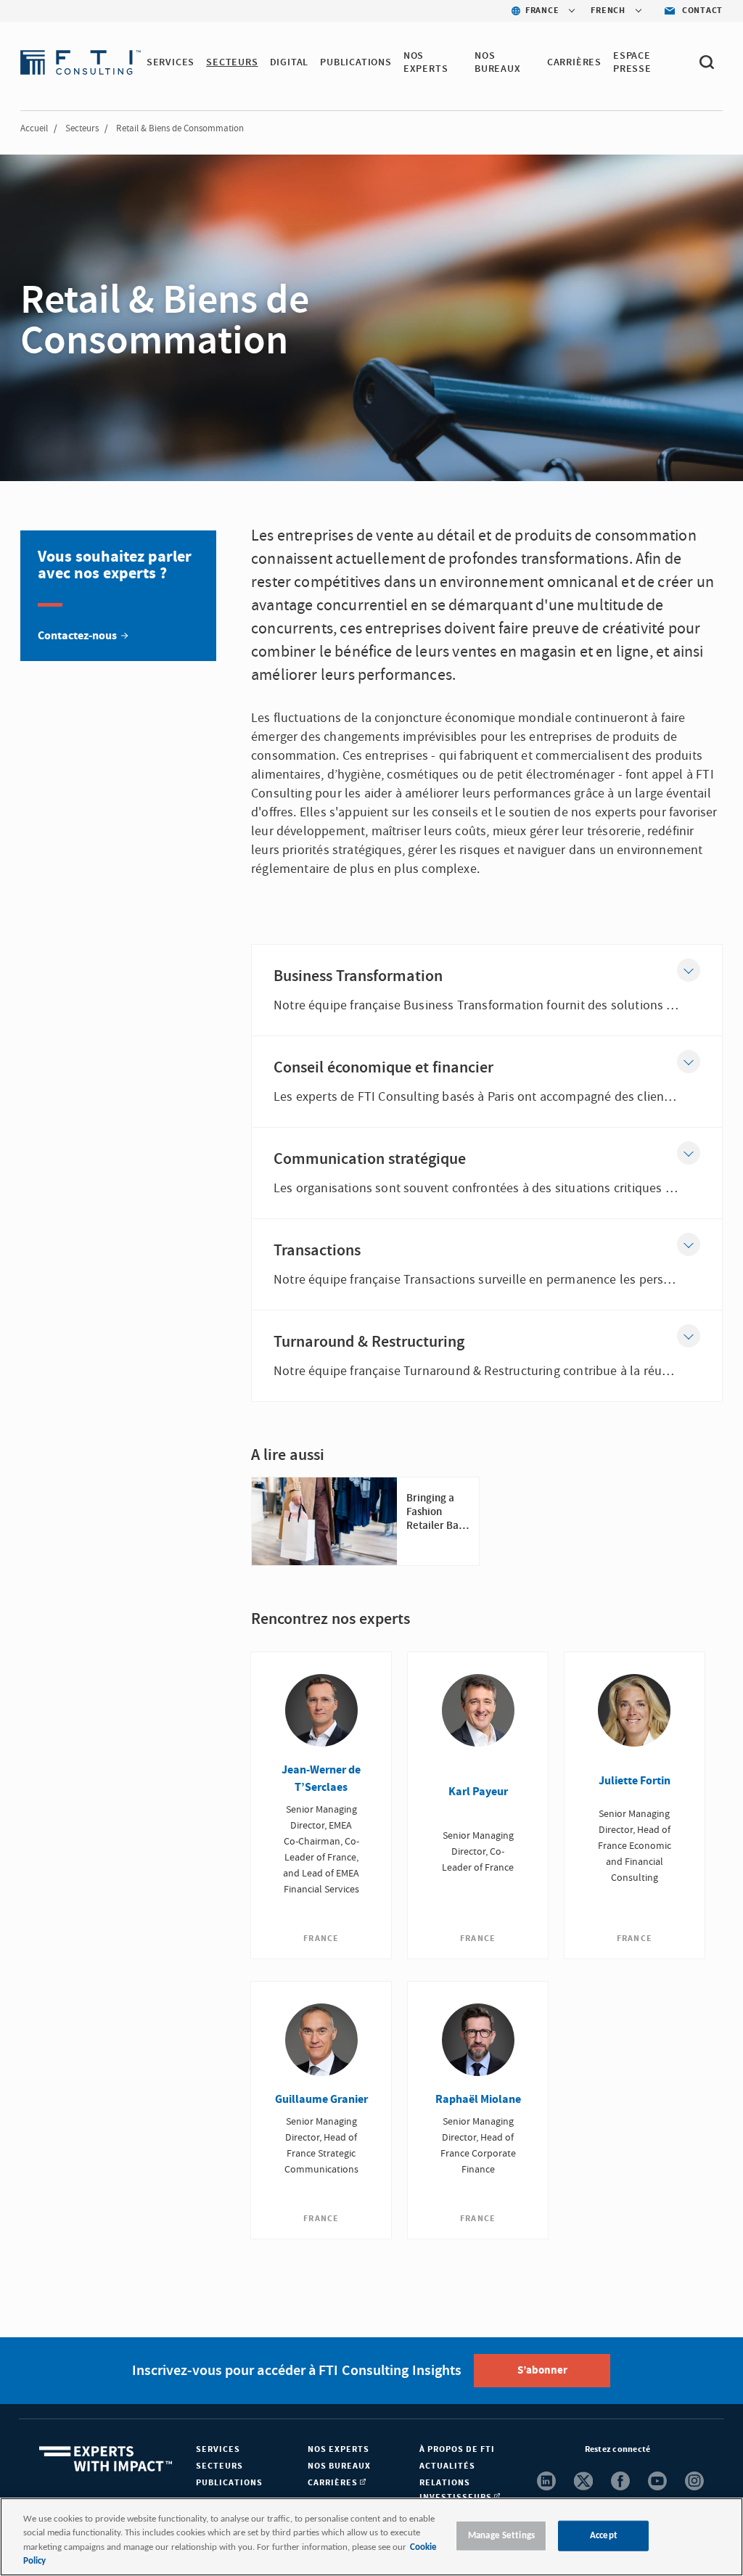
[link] (118, 596)
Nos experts (338, 2449)
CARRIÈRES (574, 62)
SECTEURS (232, 62)
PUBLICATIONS (356, 62)
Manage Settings (501, 2536)
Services (171, 62)
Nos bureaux (339, 2466)
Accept (604, 2536)
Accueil (34, 128)
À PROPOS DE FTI (457, 2449)
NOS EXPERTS (426, 62)
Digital (290, 62)
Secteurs (82, 128)
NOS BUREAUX (498, 62)
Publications (229, 2483)
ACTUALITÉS (447, 2466)
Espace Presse (632, 62)
